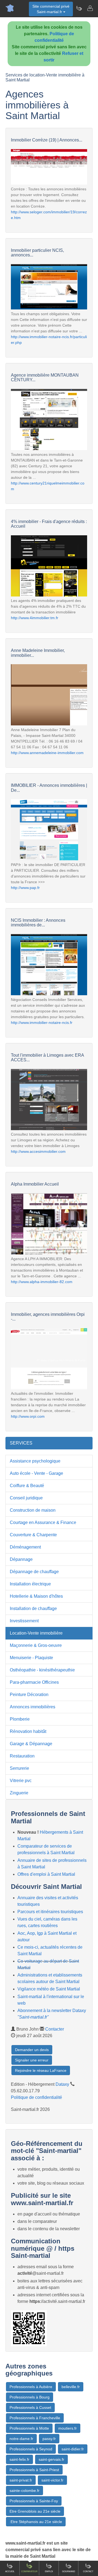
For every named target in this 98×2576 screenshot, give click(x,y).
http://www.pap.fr (25, 888)
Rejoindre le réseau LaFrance (41, 2070)
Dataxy (62, 2084)
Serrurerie (19, 1768)
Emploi (49, 2571)
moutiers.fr (68, 2428)
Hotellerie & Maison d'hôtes (36, 1596)
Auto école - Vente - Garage (36, 1473)
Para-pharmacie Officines (34, 1682)
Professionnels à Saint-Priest (34, 2470)
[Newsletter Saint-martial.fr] (79, 8)
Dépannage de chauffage (34, 1572)
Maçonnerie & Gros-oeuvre (36, 1645)
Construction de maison (33, 1510)
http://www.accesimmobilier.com (38, 1151)
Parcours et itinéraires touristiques (50, 1912)
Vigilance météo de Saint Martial (49, 1989)
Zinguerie (19, 1793)
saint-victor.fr (52, 2480)
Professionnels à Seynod (31, 2449)
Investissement (24, 1621)
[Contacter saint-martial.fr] (90, 8)
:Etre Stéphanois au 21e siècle (36, 2522)
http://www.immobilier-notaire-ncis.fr (42, 1023)
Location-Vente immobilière (36, 1633)
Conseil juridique (26, 1498)
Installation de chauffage (33, 1608)
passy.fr (49, 2439)
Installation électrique (30, 1584)
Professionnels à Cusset (30, 2407)
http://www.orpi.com (28, 1416)
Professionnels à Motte (29, 2428)
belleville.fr (71, 2387)
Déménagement (25, 1547)
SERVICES (21, 1443)
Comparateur (29, 2571)
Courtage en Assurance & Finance (43, 1522)
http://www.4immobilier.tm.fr (35, 618)
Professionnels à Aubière (31, 2387)
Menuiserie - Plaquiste (31, 1658)
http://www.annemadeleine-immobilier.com (47, 753)
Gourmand (69, 2571)
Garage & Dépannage (31, 1744)
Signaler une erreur (32, 2060)
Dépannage (21, 1559)
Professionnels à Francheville (35, 2418)
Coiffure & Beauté (27, 1486)
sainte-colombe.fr (24, 2491)
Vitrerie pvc (21, 1781)
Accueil (10, 2571)
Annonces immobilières (33, 1707)
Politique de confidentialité (36, 2097)
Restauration (22, 1756)
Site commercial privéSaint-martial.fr (51, 9)
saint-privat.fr (21, 2480)
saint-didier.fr (73, 2449)
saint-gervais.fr (51, 2459)
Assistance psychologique (35, 1461)
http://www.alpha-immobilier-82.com (42, 1282)
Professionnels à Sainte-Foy (34, 2501)
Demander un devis (32, 2050)
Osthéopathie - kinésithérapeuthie (42, 1670)
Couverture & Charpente (33, 1535)
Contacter (55, 2029)
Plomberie (20, 1719)
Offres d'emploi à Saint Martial (46, 1874)
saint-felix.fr (19, 2459)
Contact (88, 2571)
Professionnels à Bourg (30, 2397)
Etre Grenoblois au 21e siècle (35, 2511)
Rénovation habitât (28, 1731)
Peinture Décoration (29, 1695)
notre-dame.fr (21, 2439)
